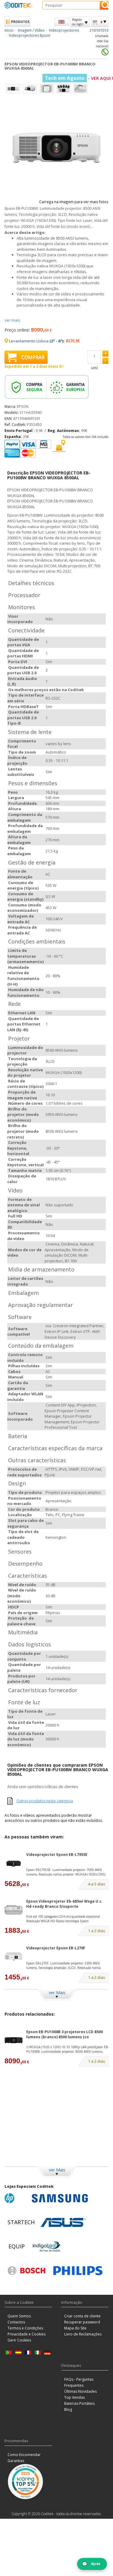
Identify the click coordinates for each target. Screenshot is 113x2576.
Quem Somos (19, 2316)
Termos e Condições (25, 2328)
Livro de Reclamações (83, 2334)
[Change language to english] (62, 22)
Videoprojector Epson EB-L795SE (57, 1855)
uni (94, 368)
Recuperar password (82, 2322)
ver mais (12, 320)
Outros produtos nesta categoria (45, 1801)
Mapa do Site (75, 2328)
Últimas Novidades (80, 2391)
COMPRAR (33, 357)
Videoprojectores (64, 30)
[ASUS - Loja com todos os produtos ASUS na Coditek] (63, 2222)
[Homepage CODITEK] (19, 5)
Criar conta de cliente (82, 2316)
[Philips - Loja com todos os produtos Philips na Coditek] (78, 2271)
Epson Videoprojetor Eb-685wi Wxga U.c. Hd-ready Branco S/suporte (64, 1904)
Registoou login (78, 22)
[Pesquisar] (104, 5)
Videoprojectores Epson (30, 35)
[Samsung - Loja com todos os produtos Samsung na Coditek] (60, 2198)
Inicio (9, 30)
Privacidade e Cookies (27, 2334)
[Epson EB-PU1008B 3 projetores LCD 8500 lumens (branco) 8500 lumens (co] (14, 2040)
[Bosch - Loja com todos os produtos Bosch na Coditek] (27, 2271)
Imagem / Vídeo (31, 30)
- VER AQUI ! (79, 78)
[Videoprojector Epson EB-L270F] (14, 1956)
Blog (68, 2409)
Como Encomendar (24, 2455)
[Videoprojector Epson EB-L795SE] (14, 1863)
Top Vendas (74, 2397)
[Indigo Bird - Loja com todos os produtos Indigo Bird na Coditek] (47, 2247)
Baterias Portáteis (79, 2403)
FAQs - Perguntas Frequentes (79, 2382)
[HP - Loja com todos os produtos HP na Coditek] (17, 2198)
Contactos (16, 2322)
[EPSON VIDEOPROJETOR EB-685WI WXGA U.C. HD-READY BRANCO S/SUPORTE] (14, 1910)
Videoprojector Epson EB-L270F (56, 1948)
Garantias (16, 2461)
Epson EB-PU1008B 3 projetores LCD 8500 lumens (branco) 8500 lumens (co (64, 2034)
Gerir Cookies (19, 2340)
